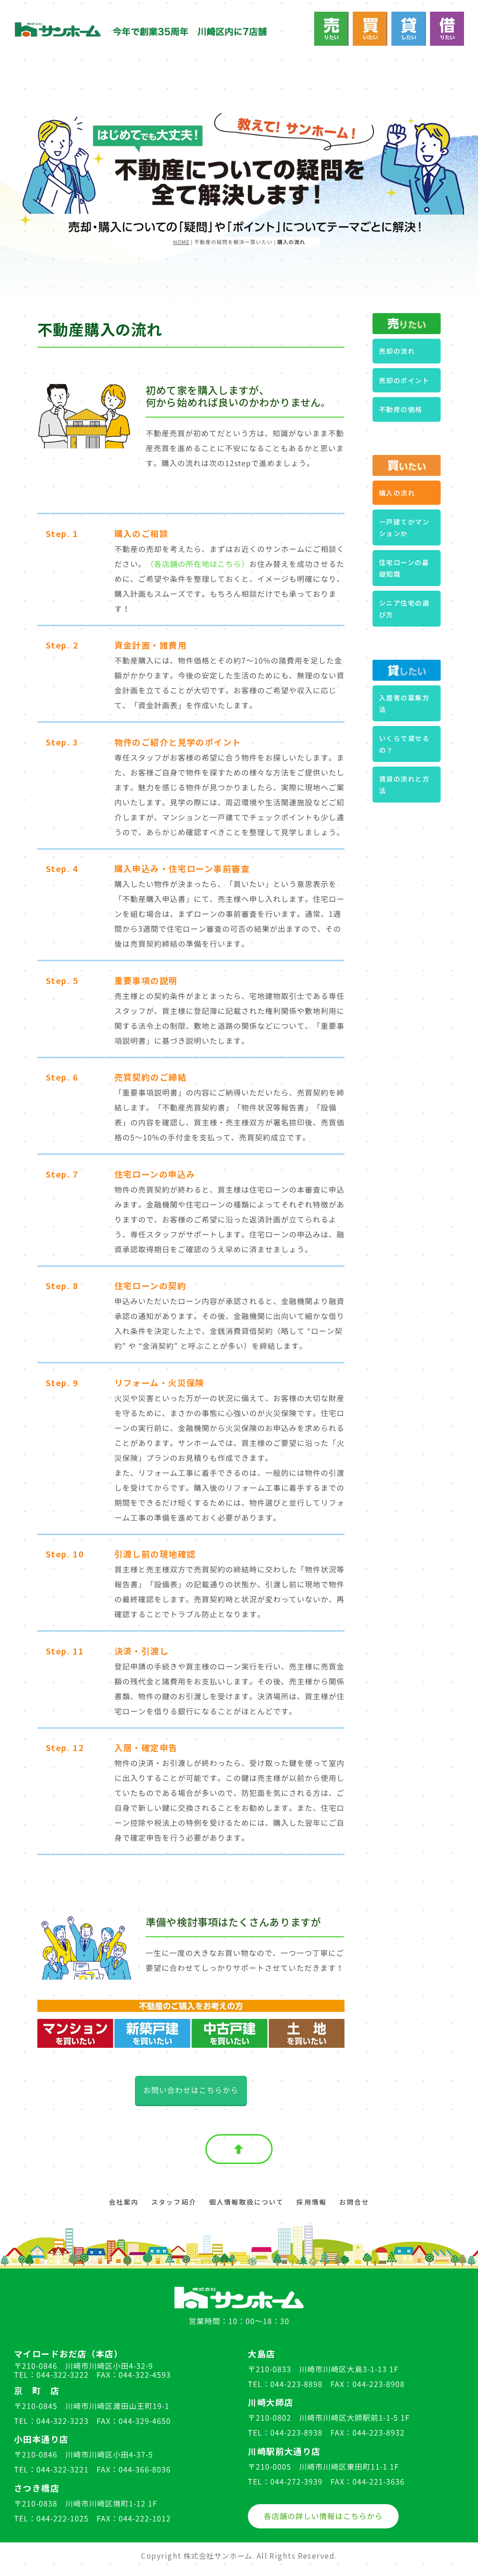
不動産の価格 (401, 409)
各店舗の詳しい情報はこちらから (323, 2516)
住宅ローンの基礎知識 (404, 568)
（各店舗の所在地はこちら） (198, 564)
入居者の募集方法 (404, 703)
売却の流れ (397, 351)
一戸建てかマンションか (404, 527)
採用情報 (311, 2202)
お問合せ (354, 2202)
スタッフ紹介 (174, 2202)
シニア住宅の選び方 (404, 609)
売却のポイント (404, 380)
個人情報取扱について (247, 2202)
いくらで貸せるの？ (404, 744)
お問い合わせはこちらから (191, 2090)
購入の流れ (397, 493)
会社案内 (124, 2202)
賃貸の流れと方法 (404, 785)
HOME (181, 242)
